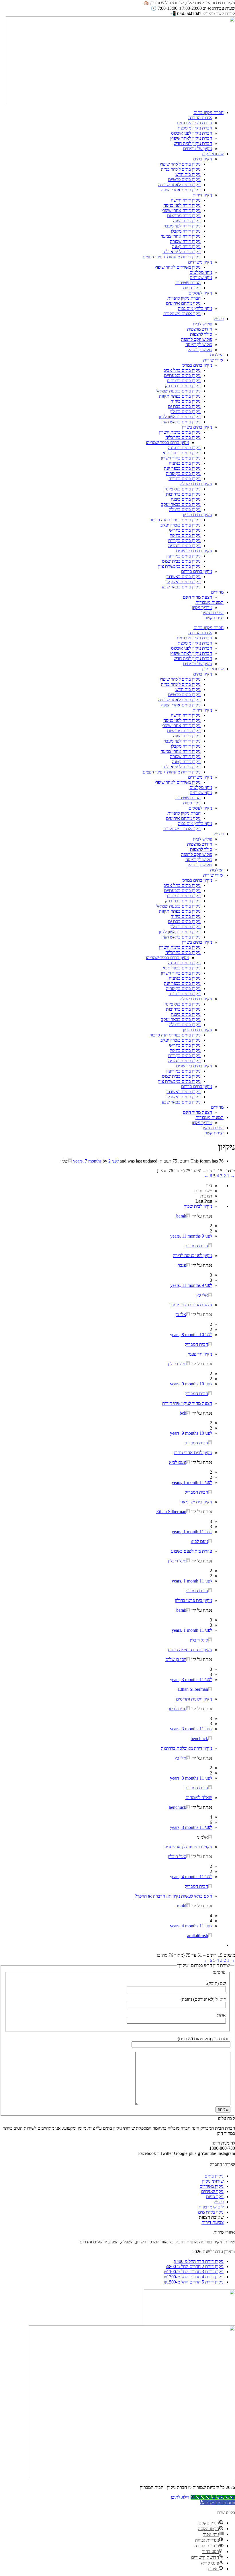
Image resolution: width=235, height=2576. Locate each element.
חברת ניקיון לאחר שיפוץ (191, 138)
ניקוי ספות (192, 288)
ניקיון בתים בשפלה (196, 484)
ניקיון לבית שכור (198, 1206)
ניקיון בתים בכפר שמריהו (168, 442)
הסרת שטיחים (188, 283)
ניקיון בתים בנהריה (184, 546)
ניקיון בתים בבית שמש (181, 561)
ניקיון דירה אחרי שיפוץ (181, 210)
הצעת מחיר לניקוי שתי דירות (187, 1403)
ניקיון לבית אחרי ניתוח (193, 1453)
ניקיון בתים (203, 159)
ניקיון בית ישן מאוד (196, 1502)
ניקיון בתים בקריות (184, 540)
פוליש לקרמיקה (199, 344)
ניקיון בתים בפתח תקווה (180, 396)
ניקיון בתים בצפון (197, 515)
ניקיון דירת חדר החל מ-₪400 (199, 2261)
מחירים (217, 592)
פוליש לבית (202, 324)
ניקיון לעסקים (200, 293)
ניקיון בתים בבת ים (184, 406)
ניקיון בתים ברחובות (183, 494)
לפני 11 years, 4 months (191, 1877)
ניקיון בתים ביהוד (186, 401)
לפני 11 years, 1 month (192, 1482)
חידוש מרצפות (200, 329)
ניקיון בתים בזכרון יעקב (181, 525)
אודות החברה (200, 118)
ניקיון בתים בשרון (197, 427)
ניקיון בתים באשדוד (184, 577)
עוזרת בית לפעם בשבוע (192, 1551)
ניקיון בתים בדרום (197, 571)
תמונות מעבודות (209, 602)
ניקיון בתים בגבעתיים (182, 375)
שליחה (223, 2109)
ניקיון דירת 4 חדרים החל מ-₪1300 (194, 2277)
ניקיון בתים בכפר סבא (182, 453)
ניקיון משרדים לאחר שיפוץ (178, 267)
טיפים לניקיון (213, 613)
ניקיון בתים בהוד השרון (181, 458)
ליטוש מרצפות (211, 2207)
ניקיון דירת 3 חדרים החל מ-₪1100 (194, 2272)
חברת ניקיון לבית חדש (193, 143)
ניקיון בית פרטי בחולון (193, 1600)
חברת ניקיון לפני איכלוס (192, 133)
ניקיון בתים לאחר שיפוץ (180, 164)
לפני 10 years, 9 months (191, 1384)
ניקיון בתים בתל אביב (182, 370)
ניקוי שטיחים (201, 277)
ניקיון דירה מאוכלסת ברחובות (186, 1748)
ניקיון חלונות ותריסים (194, 1699)
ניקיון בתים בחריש (185, 530)
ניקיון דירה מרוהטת (184, 216)
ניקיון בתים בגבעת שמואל (178, 391)
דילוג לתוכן (180, 2497)
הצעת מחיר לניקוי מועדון (191, 1305)
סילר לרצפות (201, 334)
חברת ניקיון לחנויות (184, 298)
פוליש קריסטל (200, 350)
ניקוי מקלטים (201, 272)
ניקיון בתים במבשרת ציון (179, 566)
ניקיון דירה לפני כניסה (182, 205)
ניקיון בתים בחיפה (185, 535)
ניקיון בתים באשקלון (183, 582)
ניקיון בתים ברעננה (184, 448)
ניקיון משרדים (200, 262)
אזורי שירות (213, 360)
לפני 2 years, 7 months (96, 1161)
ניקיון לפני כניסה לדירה (192, 1255)
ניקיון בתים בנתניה (185, 463)
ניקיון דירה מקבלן (186, 231)
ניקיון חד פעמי (200, 1354)
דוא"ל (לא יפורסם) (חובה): (203, 1999)
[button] (217, 2503)
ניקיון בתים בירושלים (194, 551)
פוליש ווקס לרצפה (197, 339)
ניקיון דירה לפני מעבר (182, 226)
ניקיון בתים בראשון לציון (180, 417)
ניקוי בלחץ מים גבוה (195, 308)
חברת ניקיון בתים (208, 112)
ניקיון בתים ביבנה (186, 499)
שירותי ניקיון (213, 154)
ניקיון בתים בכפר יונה (182, 468)
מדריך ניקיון (202, 607)
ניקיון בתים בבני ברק (183, 386)
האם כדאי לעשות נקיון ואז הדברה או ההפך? (174, 1896)
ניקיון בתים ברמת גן (184, 381)
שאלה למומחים (199, 1797)
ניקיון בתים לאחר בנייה (181, 169)
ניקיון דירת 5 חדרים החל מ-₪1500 (194, 2282)
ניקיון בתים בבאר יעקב (181, 504)
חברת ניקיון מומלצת (195, 128)
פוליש (219, 319)
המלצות (217, 355)
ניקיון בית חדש (188, 174)
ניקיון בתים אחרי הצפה (181, 190)
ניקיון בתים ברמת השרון (180, 432)
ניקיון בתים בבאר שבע (181, 587)
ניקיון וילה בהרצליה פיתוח (190, 1650)
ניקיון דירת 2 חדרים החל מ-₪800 (195, 2266)
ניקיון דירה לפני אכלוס (182, 252)
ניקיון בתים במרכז (197, 365)
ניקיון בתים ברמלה (185, 509)
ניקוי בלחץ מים (211, 2212)
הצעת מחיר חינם (197, 597)
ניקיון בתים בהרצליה (183, 437)
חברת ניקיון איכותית (194, 123)
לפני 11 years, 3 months (191, 1679)
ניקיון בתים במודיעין (183, 556)
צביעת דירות (213, 2222)
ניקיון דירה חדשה (186, 200)
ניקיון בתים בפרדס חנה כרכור (175, 520)
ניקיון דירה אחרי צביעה (181, 236)
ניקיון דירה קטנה (186, 247)
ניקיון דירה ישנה (187, 221)
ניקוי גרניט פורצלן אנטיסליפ (188, 1847)
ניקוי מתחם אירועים (183, 303)
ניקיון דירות (202, 195)
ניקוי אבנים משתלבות (182, 314)
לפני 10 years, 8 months (191, 1335)
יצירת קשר (214, 618)
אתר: (221, 2015)
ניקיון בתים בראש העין (181, 422)
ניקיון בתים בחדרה (185, 479)
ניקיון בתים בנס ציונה (183, 489)
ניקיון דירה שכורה (185, 241)
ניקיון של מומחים (198, 149)
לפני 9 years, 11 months (191, 1236)
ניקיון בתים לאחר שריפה (179, 185)
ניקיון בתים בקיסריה (183, 473)
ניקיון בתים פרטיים (184, 179)
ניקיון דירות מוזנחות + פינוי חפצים (172, 257)
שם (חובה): (216, 1983)
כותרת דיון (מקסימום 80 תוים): (203, 2039)
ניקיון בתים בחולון (185, 412)
